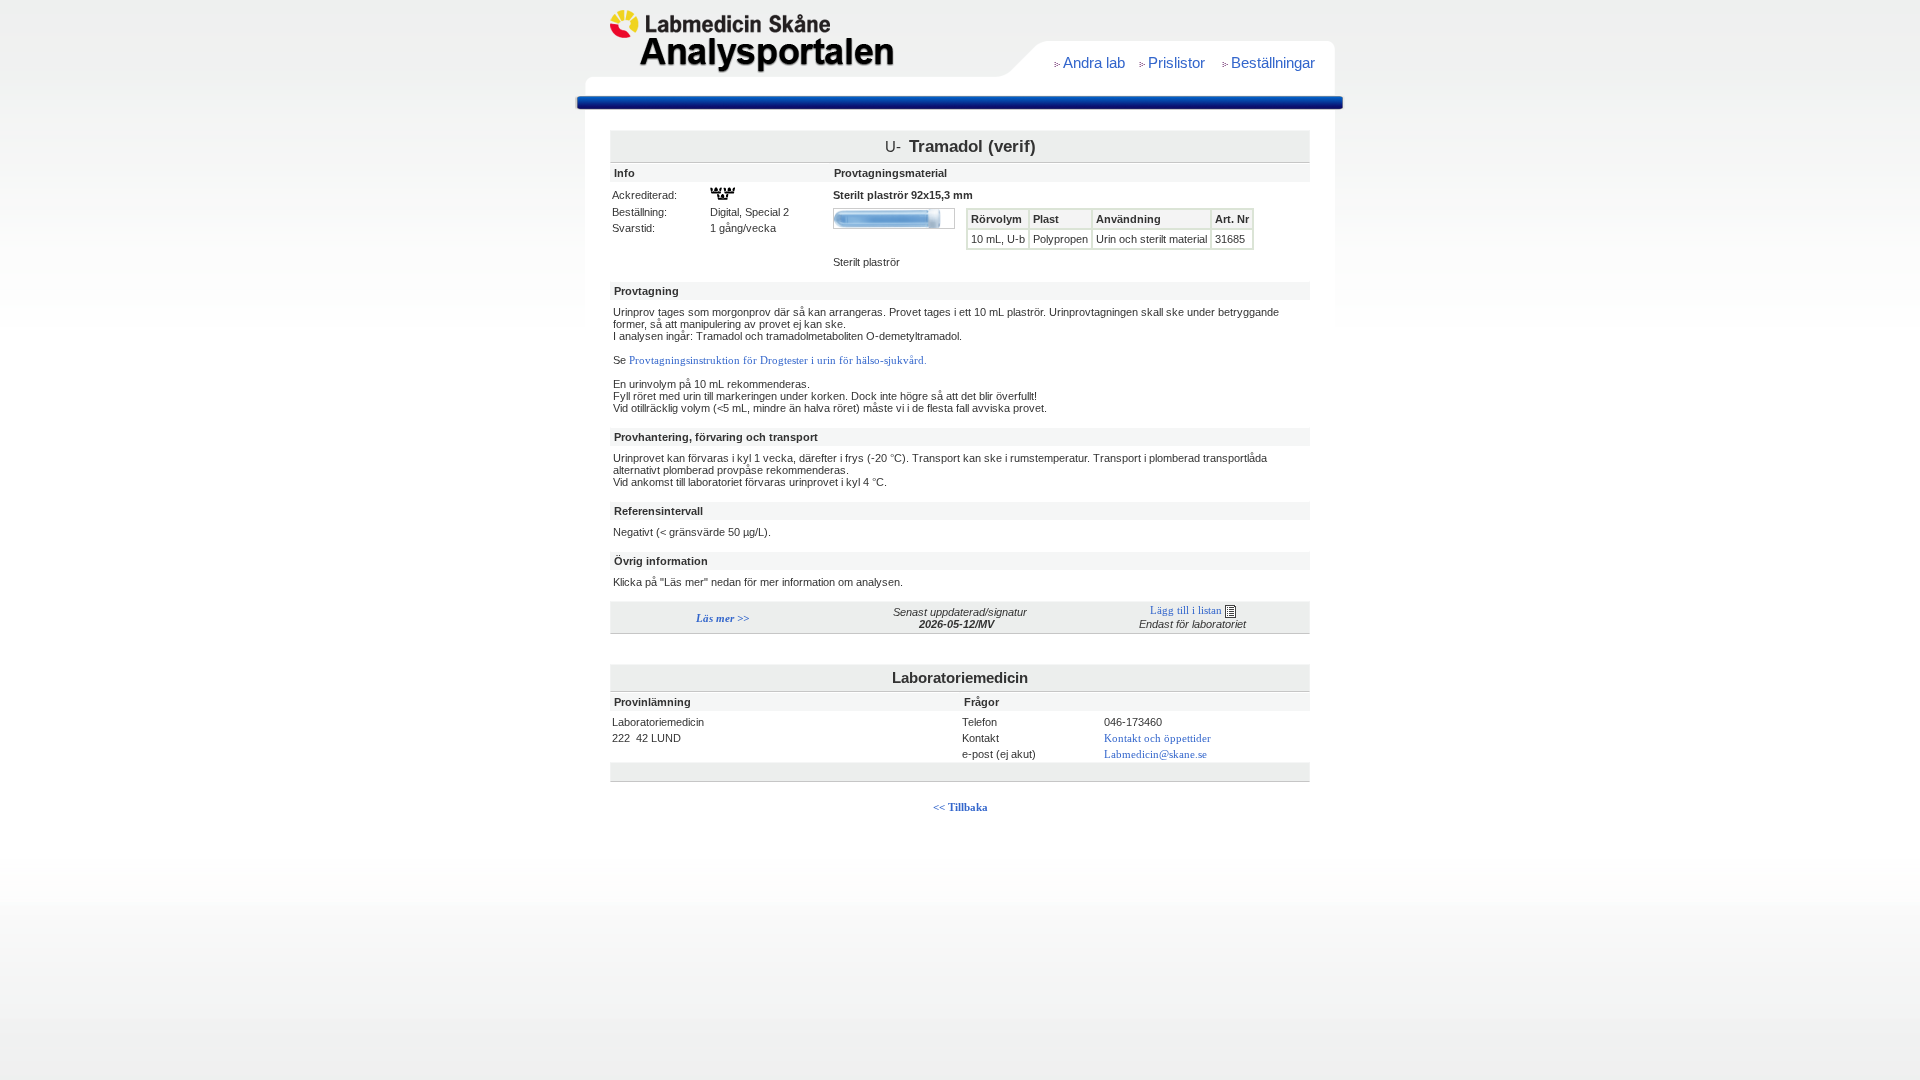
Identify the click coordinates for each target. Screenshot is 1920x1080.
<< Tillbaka (960, 807)
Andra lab (1094, 63)
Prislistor (1176, 63)
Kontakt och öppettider (1157, 738)
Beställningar (1273, 63)
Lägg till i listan (1187, 610)
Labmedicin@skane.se (1155, 754)
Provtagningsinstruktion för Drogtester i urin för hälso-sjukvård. (778, 360)
